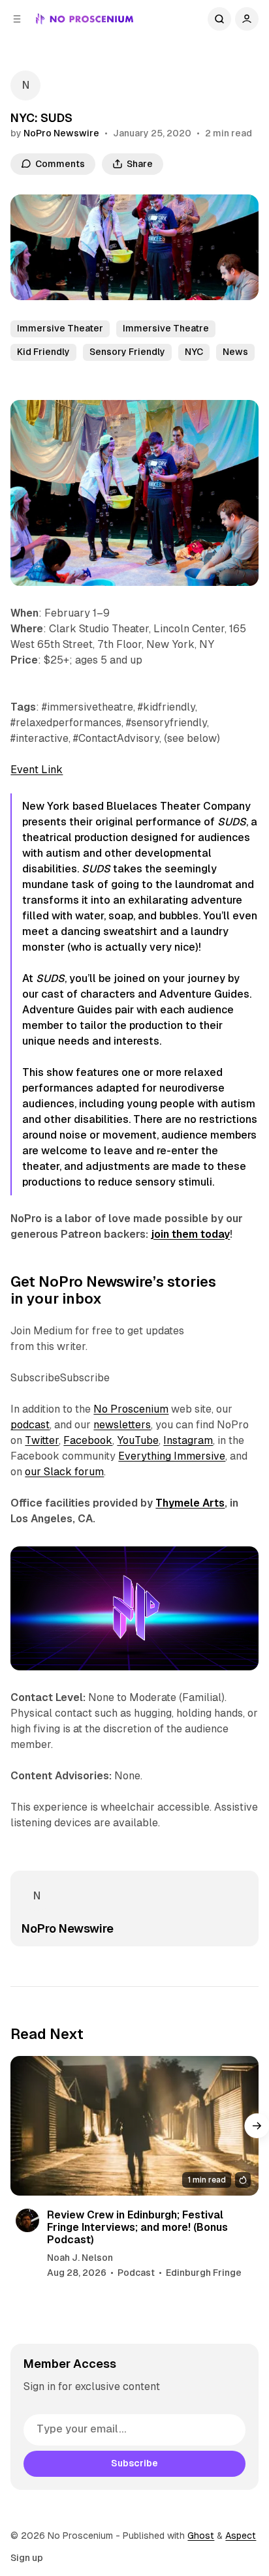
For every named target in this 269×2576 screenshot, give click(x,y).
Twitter (42, 1440)
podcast (30, 1425)
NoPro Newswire (61, 133)
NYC (194, 352)
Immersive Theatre (166, 328)
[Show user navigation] (247, 19)
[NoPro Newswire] (25, 85)
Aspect (241, 2536)
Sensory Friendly (127, 352)
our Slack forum (64, 1472)
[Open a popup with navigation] (17, 19)
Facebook (88, 1440)
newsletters (122, 1425)
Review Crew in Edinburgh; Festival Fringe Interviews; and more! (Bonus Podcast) (137, 2227)
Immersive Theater (60, 328)
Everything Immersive (172, 1456)
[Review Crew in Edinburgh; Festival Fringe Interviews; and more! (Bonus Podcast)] (134, 2125)
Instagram (188, 1440)
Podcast (136, 2273)
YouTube (138, 1440)
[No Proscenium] (85, 19)
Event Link (37, 770)
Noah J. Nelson (80, 2258)
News (235, 352)
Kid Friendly (43, 352)
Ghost (201, 2536)
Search (219, 19)
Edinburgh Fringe (204, 2273)
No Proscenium (131, 1409)
